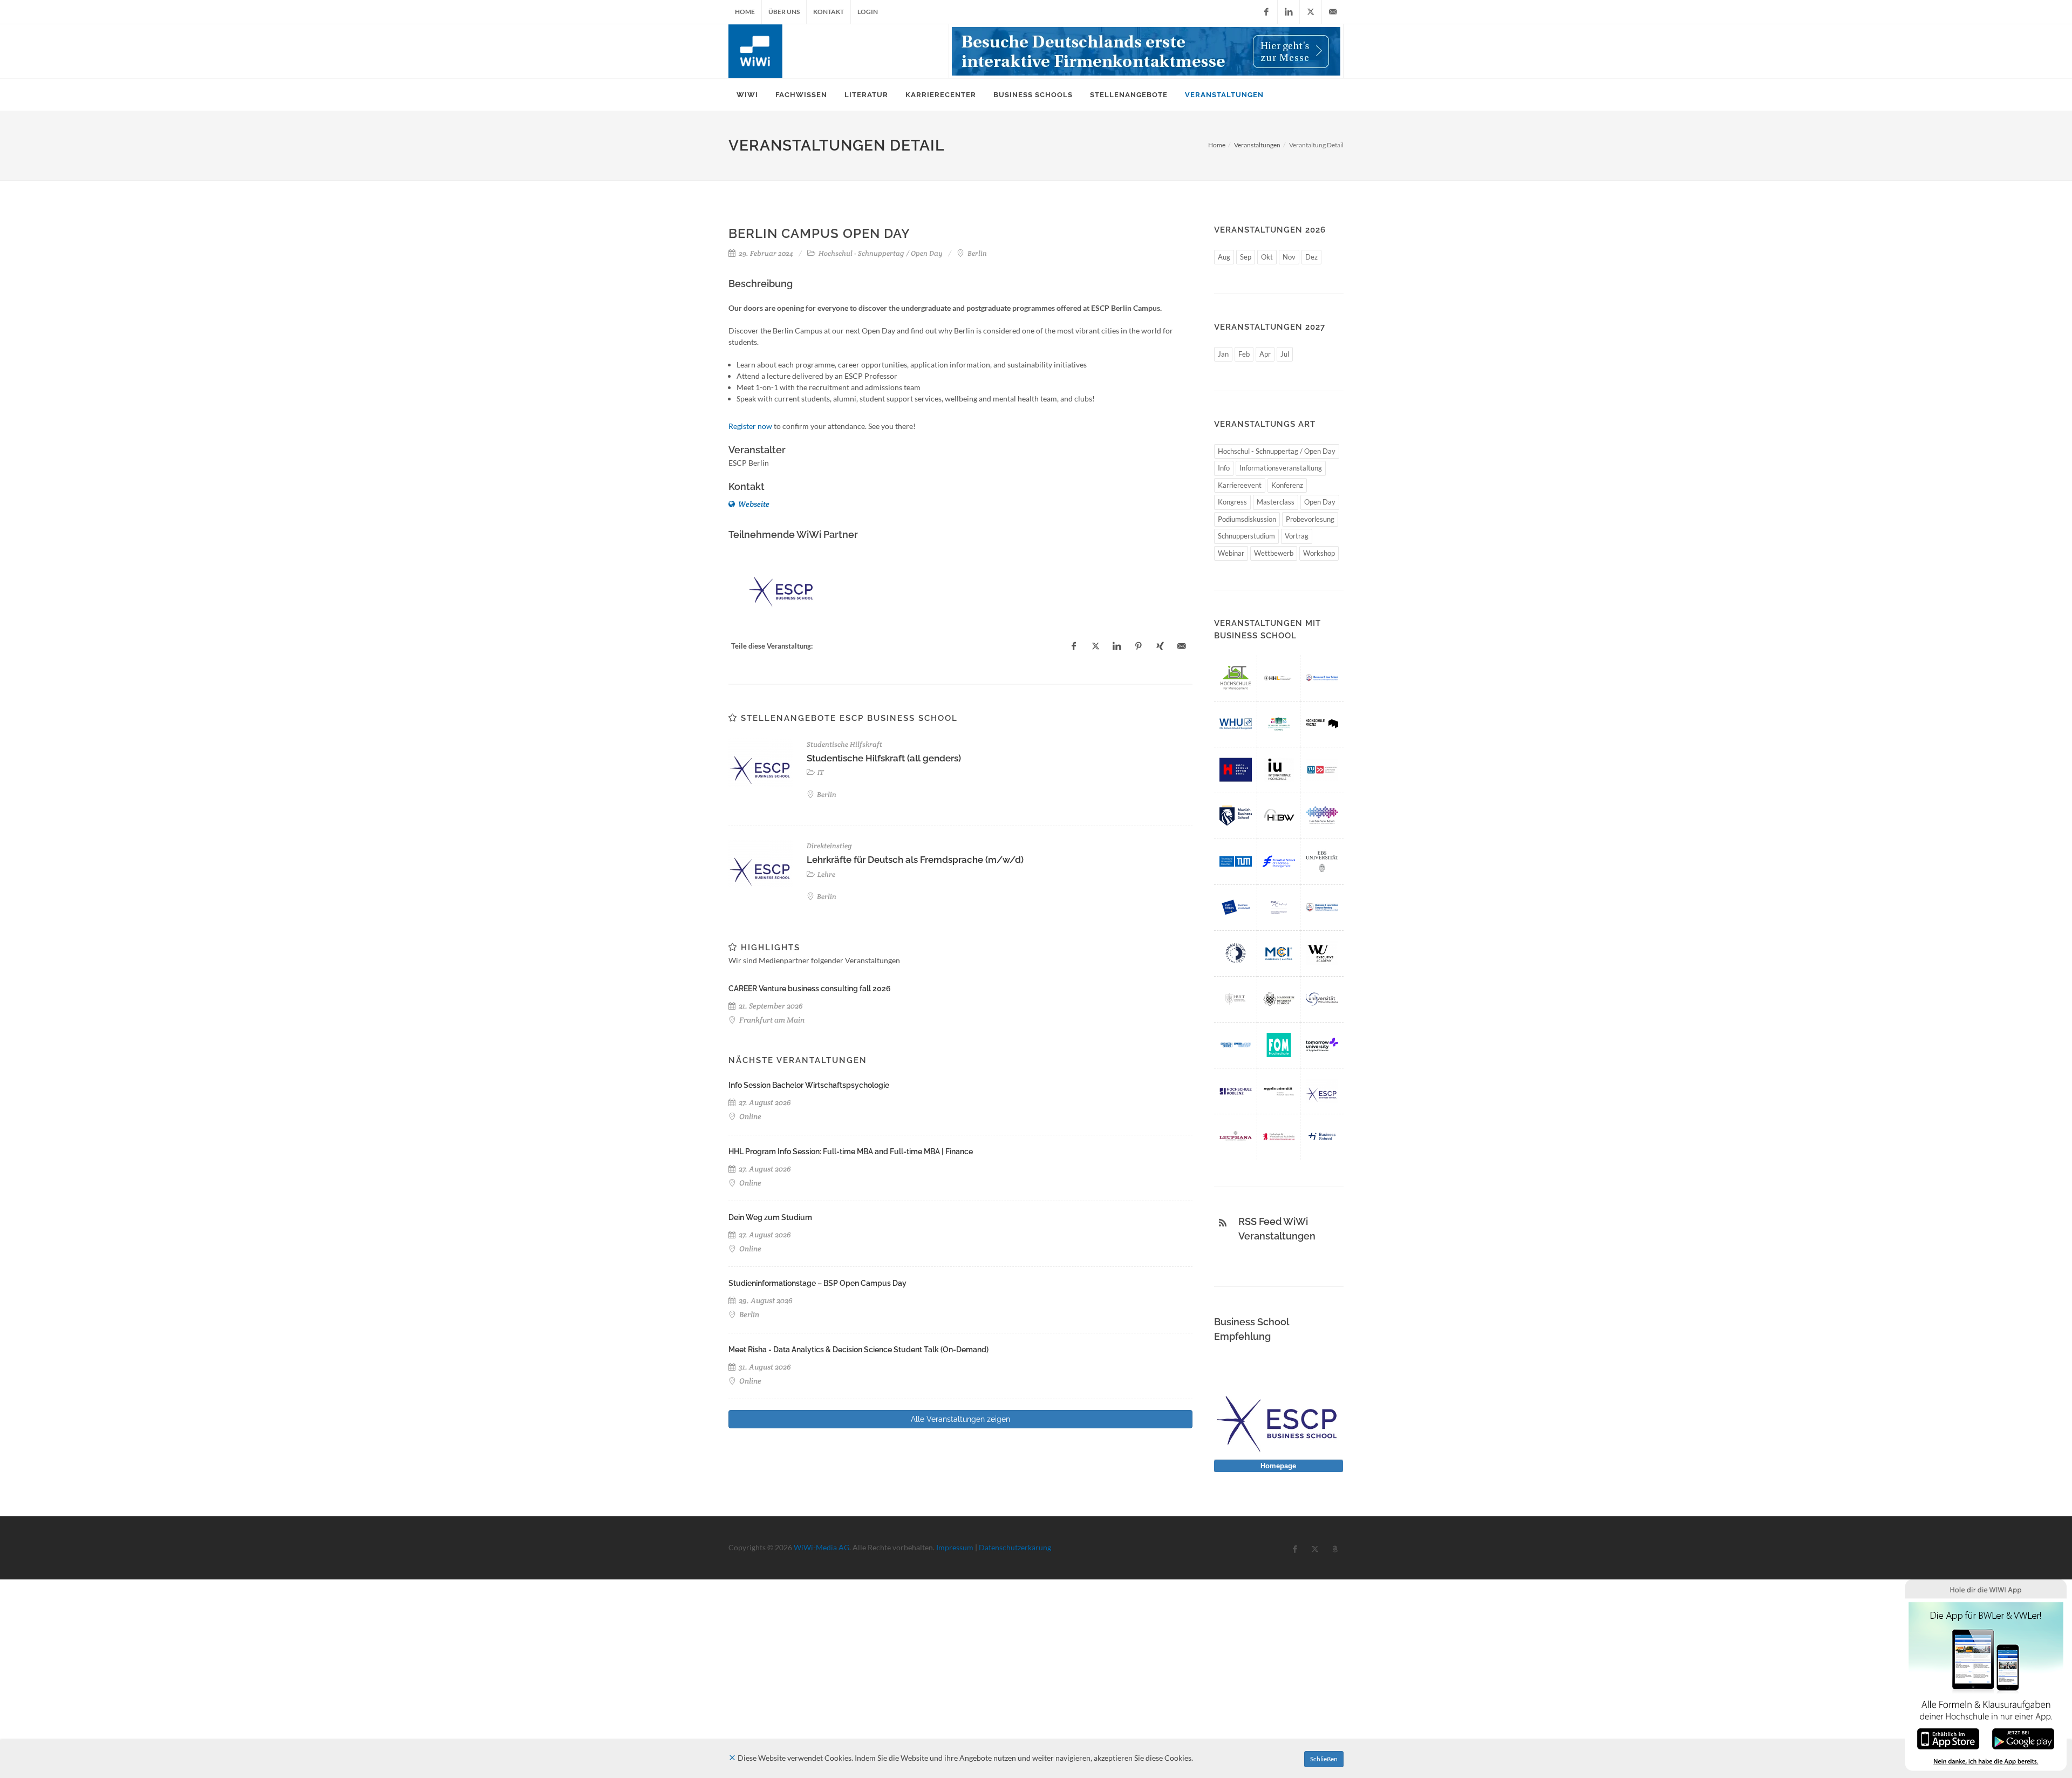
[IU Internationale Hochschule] (1279, 770)
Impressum (955, 1547)
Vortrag (1297, 536)
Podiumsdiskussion (1247, 519)
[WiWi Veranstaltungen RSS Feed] (1223, 1223)
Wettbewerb (1274, 553)
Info (1224, 468)
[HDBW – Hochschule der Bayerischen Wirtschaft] (1279, 816)
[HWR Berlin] (1279, 1137)
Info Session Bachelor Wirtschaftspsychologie (809, 1085)
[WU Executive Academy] (1322, 953)
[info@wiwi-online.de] (1333, 12)
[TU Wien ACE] (1322, 770)
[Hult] (1236, 999)
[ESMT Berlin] (1236, 907)
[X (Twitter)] (1311, 12)
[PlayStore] (2023, 1738)
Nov (1289, 257)
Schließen (1324, 1759)
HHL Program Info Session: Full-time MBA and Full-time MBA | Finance (851, 1152)
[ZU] (1279, 1091)
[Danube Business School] (1236, 953)
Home (745, 12)
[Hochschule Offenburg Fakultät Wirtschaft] (1236, 770)
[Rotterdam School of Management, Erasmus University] (1279, 907)
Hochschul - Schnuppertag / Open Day (1277, 451)
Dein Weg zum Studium (770, 1217)
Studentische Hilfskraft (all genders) (884, 758)
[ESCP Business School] (782, 584)
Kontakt (829, 12)
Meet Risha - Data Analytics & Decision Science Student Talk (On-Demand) (858, 1350)
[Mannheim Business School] (1279, 999)
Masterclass (1276, 502)
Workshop (1319, 553)
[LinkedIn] (1289, 12)
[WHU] (1236, 724)
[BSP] (1322, 678)
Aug (1224, 257)
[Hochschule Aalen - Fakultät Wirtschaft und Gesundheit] (1322, 816)
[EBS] (1322, 861)
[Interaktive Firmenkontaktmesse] (1146, 51)
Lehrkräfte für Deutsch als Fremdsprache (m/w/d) (915, 860)
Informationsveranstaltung (1281, 468)
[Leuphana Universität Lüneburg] (1236, 1137)
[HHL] (1279, 678)
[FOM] (1279, 1045)
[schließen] (732, 1758)
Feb (1244, 354)
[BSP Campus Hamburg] (1322, 907)
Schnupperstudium (1246, 536)
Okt (1267, 257)
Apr (1265, 354)
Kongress (1232, 502)
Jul (1285, 354)
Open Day (1320, 502)
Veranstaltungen (1257, 145)
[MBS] (1236, 816)
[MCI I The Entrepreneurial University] (1279, 953)
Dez (1311, 257)
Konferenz (1287, 485)
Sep (1246, 257)
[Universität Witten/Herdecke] (1322, 999)
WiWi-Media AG (822, 1547)
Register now (750, 426)
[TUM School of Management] (1236, 861)
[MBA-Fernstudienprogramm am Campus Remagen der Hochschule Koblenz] (1236, 1091)
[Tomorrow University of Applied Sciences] (1322, 1045)
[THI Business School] (1322, 1137)
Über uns (784, 12)
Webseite (753, 504)
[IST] (1236, 678)
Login (868, 12)
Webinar (1231, 553)
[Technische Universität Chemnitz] (1279, 724)
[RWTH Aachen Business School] (1236, 1045)
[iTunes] (1948, 1738)
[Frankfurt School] (1279, 861)
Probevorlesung (1310, 519)
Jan (1223, 354)
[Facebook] (1266, 12)
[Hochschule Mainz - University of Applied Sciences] (1322, 724)
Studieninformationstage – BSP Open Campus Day (817, 1283)
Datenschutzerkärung (1015, 1547)
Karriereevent (1240, 485)
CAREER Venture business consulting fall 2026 (810, 989)
